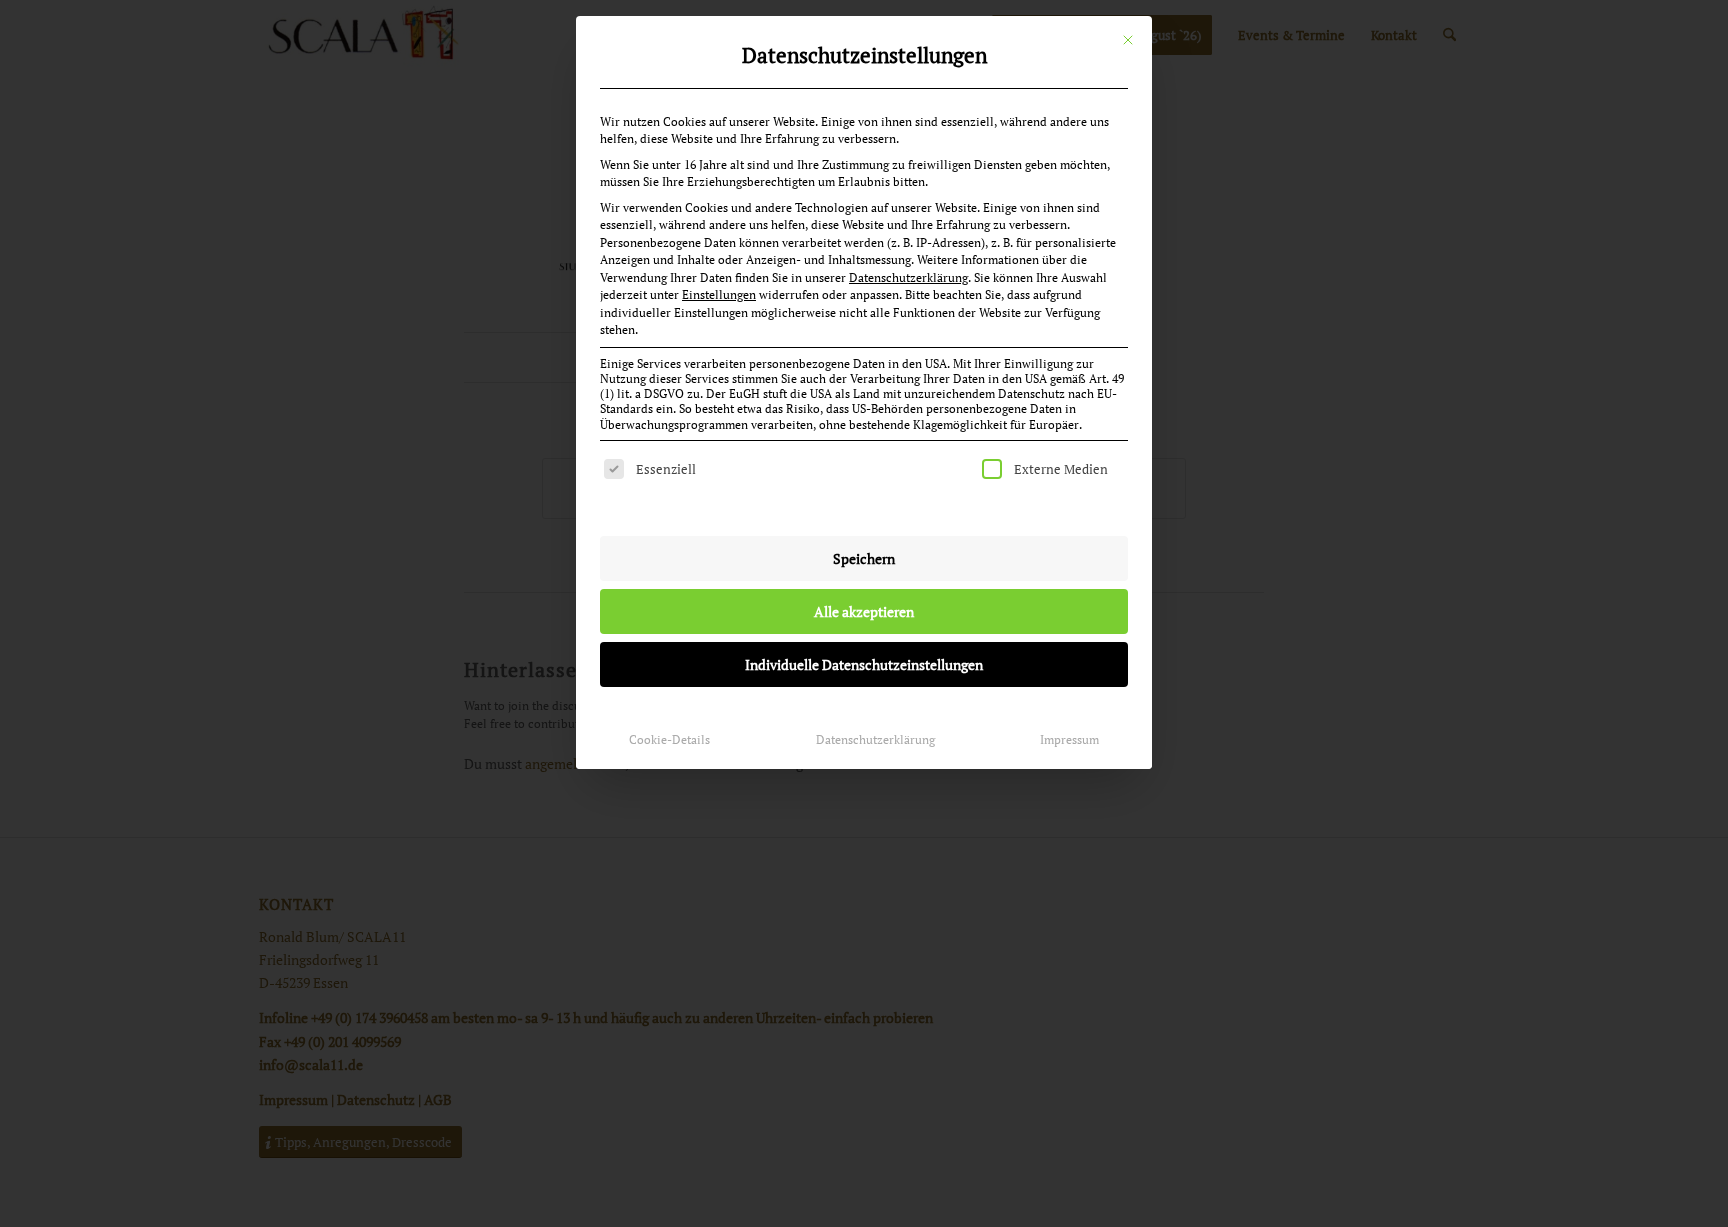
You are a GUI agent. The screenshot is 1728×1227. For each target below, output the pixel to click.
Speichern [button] (864, 558)
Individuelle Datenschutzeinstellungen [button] (864, 664)
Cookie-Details (669, 739)
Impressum (1069, 739)
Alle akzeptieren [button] (864, 611)
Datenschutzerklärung (908, 277)
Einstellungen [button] (719, 294)
